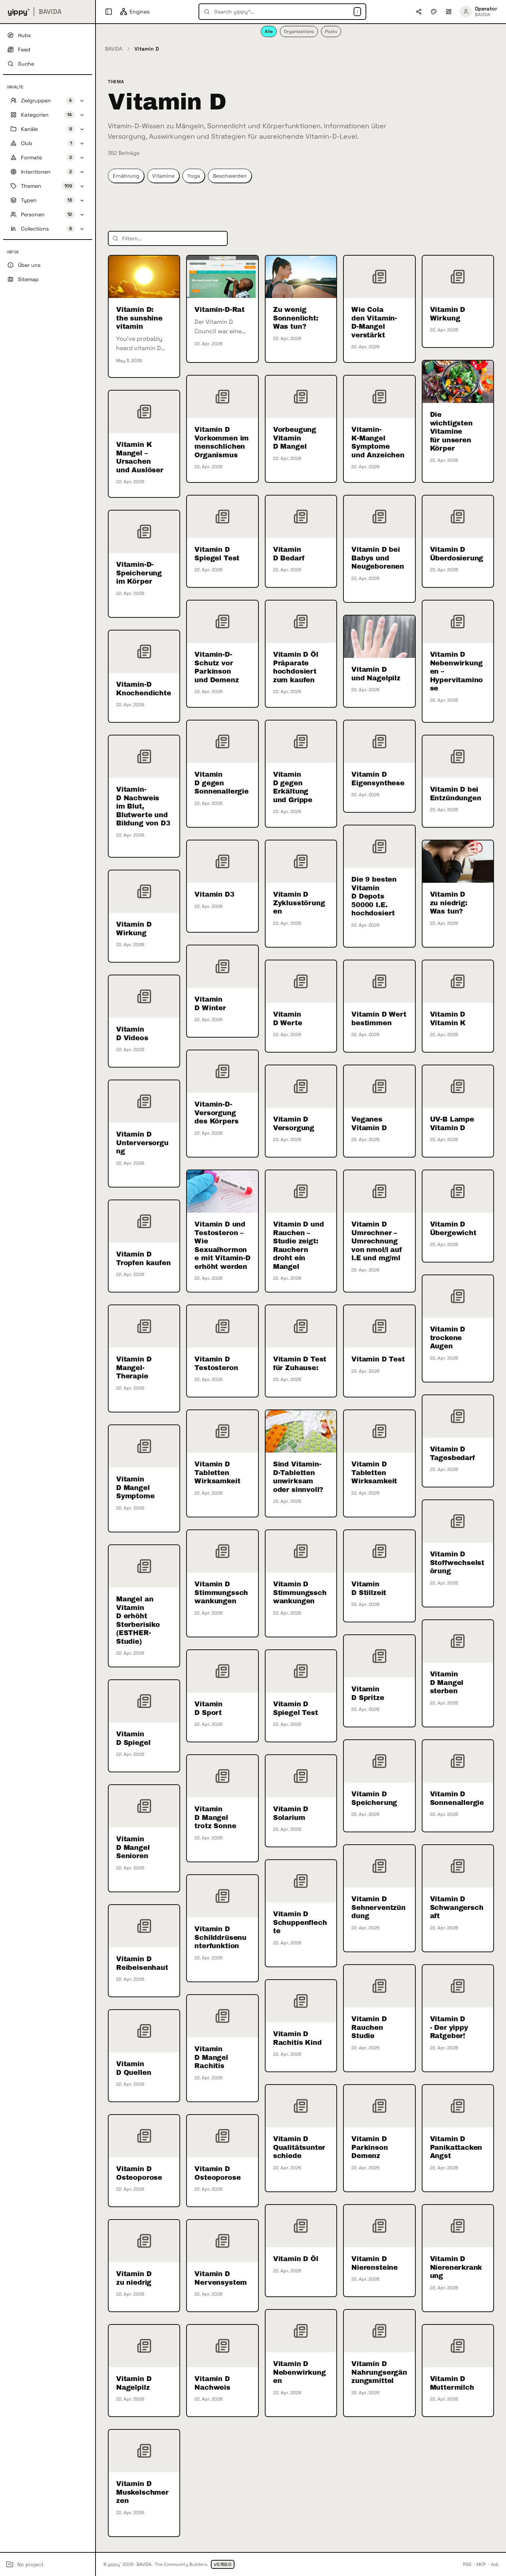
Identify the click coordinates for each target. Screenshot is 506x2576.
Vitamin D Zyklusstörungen (299, 903)
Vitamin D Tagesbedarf (452, 1453)
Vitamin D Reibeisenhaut (142, 1963)
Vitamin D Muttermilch (452, 2383)
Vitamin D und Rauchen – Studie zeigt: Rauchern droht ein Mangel (299, 1245)
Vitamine (163, 176)
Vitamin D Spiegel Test (217, 554)
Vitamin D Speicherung (374, 1798)
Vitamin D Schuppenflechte (300, 1922)
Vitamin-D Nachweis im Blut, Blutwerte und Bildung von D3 (143, 806)
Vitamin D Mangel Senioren (133, 1847)
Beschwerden (230, 176)
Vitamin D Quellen (134, 2068)
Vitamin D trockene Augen (448, 1338)
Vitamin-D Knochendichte (144, 689)
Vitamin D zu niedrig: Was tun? (449, 903)
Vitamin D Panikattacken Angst (456, 2147)
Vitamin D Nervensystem (221, 2278)
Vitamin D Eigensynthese (378, 779)
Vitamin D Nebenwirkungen (299, 2372)
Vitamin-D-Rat (219, 310)
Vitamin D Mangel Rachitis (211, 2057)
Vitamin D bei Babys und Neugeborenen (378, 558)
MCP (481, 2564)
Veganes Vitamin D (369, 1124)
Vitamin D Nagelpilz (134, 2383)
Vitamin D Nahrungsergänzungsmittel (379, 2372)
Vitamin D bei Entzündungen (456, 794)
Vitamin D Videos (132, 1034)
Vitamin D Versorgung (294, 1124)
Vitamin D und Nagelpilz (376, 674)
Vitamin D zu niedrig (134, 2278)
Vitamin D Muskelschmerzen (142, 2492)
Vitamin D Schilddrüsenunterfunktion (220, 1937)
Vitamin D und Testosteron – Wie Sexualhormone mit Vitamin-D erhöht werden (222, 1245)
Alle (269, 31)
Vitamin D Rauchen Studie (369, 2027)
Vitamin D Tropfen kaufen (143, 1259)
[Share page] (419, 12)
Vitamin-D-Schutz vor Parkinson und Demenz (216, 667)
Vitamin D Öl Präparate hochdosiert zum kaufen (296, 667)
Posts (331, 31)
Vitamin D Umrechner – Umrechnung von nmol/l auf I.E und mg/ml (377, 1241)
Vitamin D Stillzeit (369, 1588)
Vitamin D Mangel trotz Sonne (215, 1817)
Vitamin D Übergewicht (453, 1229)
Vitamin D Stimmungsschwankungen (221, 1593)
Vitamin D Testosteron (216, 1364)
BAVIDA (114, 49)
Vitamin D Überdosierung (457, 554)
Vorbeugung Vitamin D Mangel (295, 438)
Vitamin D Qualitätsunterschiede (299, 2147)
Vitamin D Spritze (368, 1693)
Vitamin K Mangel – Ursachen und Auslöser (140, 457)
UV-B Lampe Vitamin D (452, 1124)
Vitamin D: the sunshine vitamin (139, 318)
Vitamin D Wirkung (448, 314)
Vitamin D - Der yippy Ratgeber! (449, 2027)
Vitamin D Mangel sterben (447, 1683)
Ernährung (126, 176)
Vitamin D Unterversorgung (142, 1143)
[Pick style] (434, 12)
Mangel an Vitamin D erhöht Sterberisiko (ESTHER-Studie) (138, 1620)
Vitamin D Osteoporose (139, 2173)
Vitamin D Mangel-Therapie (134, 1368)
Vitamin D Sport (208, 1708)
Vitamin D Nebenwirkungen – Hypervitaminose (457, 671)
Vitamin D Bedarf (289, 554)
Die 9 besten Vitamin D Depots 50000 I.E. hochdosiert (374, 896)
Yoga (194, 176)
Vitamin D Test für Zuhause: (300, 1364)
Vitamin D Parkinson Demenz (369, 2147)
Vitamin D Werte (288, 1019)
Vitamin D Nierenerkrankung (456, 2267)
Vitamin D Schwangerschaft (457, 1907)
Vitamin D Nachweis (212, 2383)
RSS (467, 2564)
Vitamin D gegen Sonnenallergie (221, 783)
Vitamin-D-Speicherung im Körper (139, 573)
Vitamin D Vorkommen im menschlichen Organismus (222, 442)
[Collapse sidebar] (109, 12)
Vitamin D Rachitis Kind (297, 2038)
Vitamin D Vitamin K (448, 1019)
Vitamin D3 (214, 894)
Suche (26, 64)
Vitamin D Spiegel (133, 1738)
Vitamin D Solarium (291, 1813)
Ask (495, 2564)
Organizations (299, 31)
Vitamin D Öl (296, 2259)
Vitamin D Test (378, 1359)
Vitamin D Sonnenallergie (457, 1798)
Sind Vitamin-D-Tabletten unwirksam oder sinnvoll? (298, 1477)
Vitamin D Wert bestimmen (379, 1019)
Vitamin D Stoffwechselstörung (457, 1563)
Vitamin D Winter (210, 1004)
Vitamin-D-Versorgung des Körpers (216, 1113)
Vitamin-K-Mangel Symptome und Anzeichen (378, 442)
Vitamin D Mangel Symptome (135, 1488)
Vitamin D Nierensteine (375, 2263)
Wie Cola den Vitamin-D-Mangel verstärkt (374, 322)
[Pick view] (449, 12)
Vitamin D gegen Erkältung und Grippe (293, 787)
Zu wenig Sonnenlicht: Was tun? (296, 318)
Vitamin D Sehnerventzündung (378, 1907)
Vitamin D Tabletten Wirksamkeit (217, 1473)
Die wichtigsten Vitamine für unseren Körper (451, 431)
